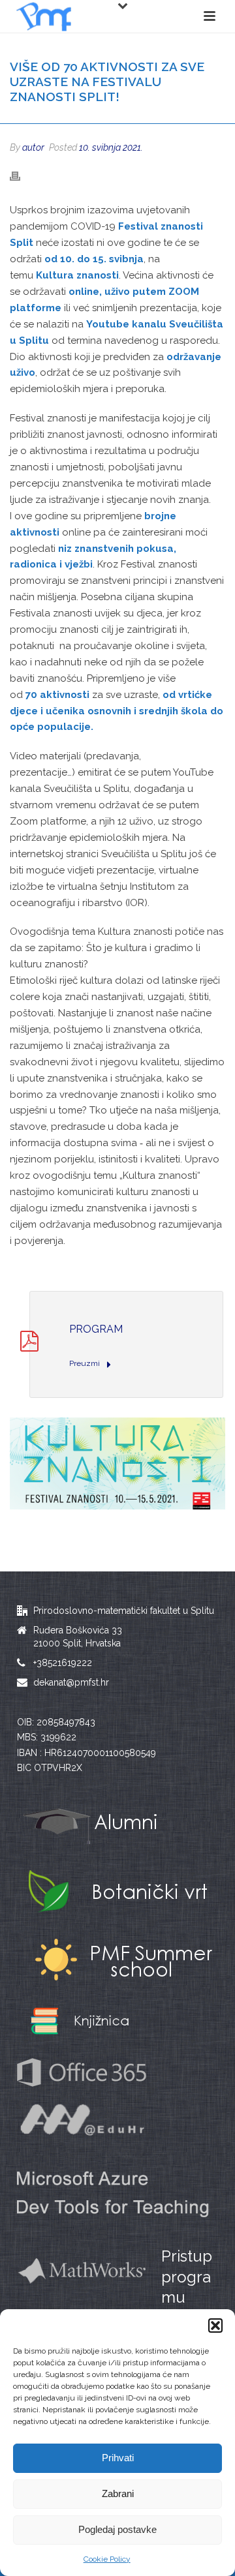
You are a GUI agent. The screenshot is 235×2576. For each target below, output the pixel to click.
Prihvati (118, 2458)
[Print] (22, 176)
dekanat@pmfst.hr (71, 1682)
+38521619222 (63, 1663)
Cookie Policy (107, 2559)
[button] (215, 2326)
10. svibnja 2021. (111, 147)
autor (33, 147)
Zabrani (118, 2493)
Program (96, 1329)
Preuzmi (86, 1363)
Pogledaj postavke (117, 2529)
